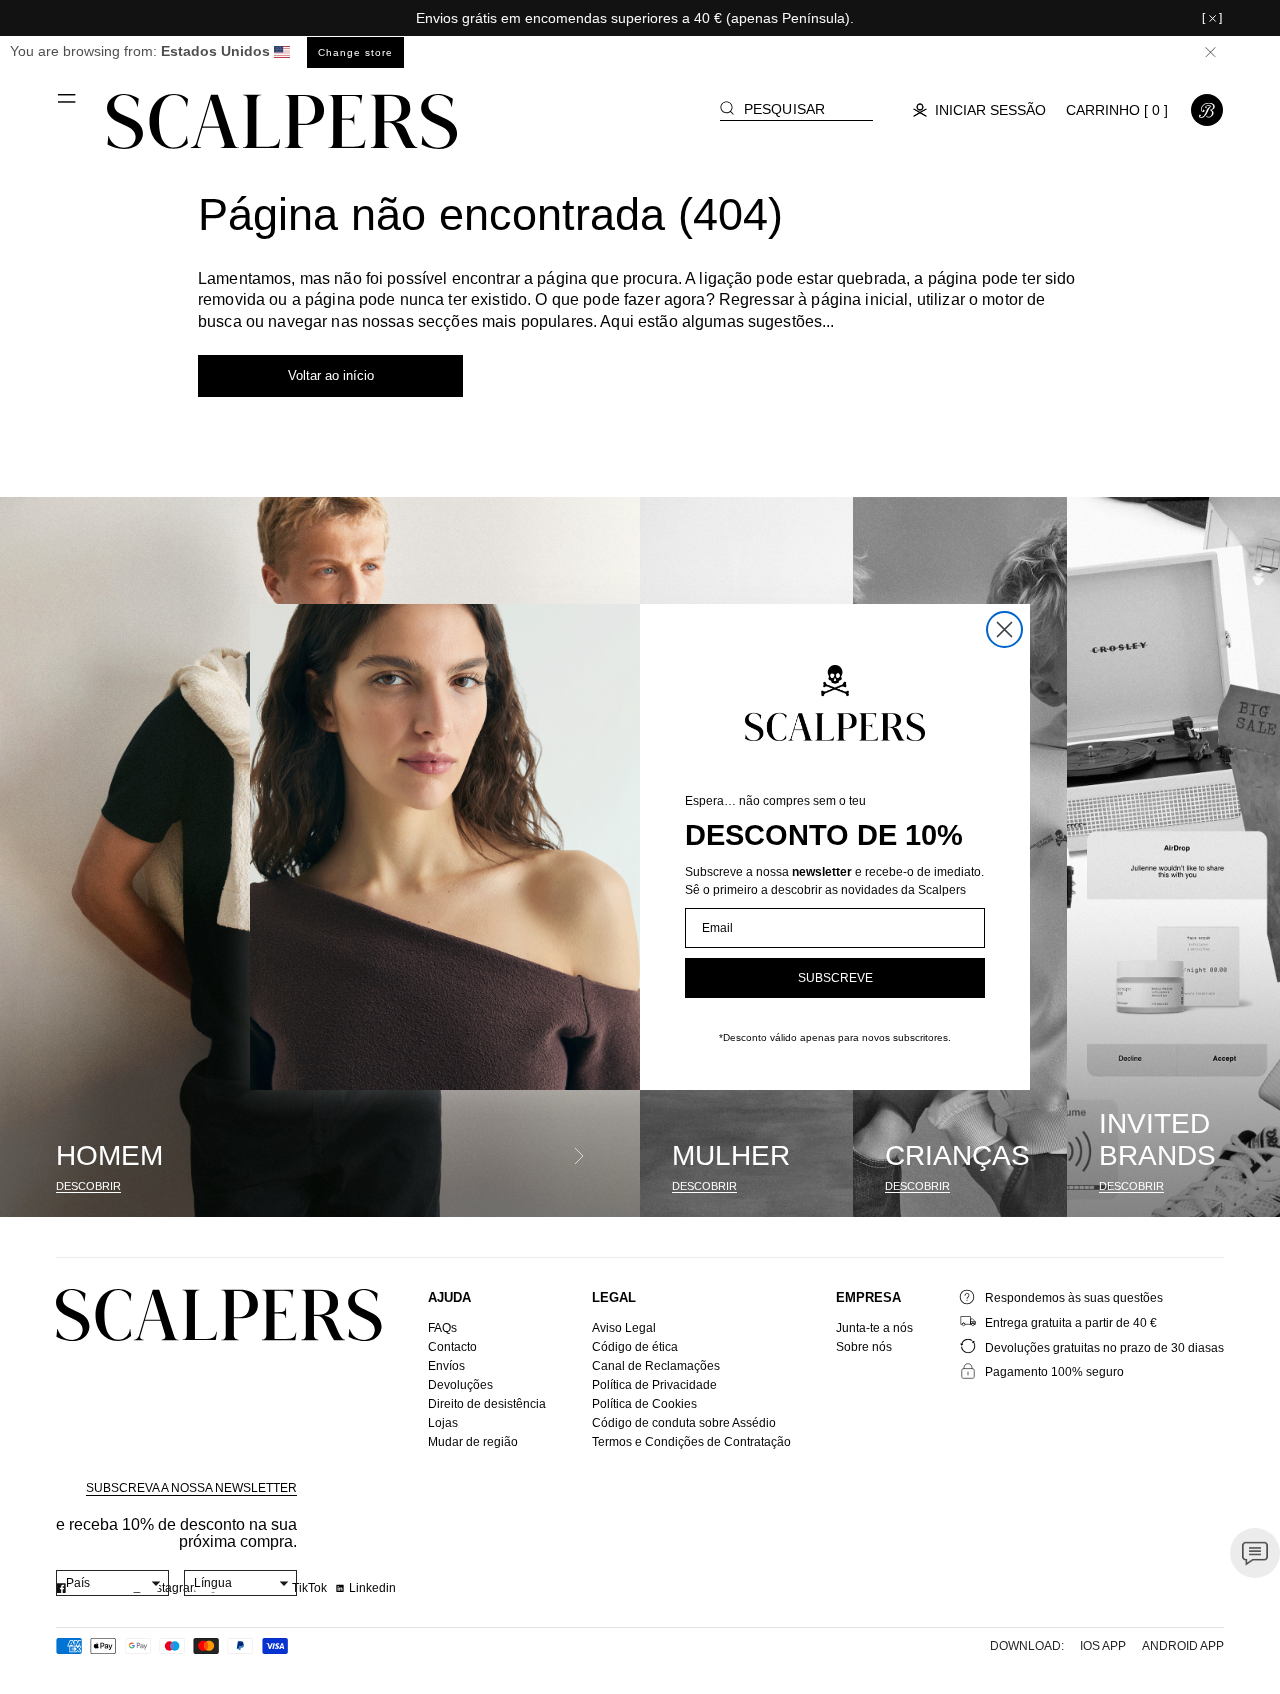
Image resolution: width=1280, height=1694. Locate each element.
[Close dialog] (1004, 629)
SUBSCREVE (835, 978)
